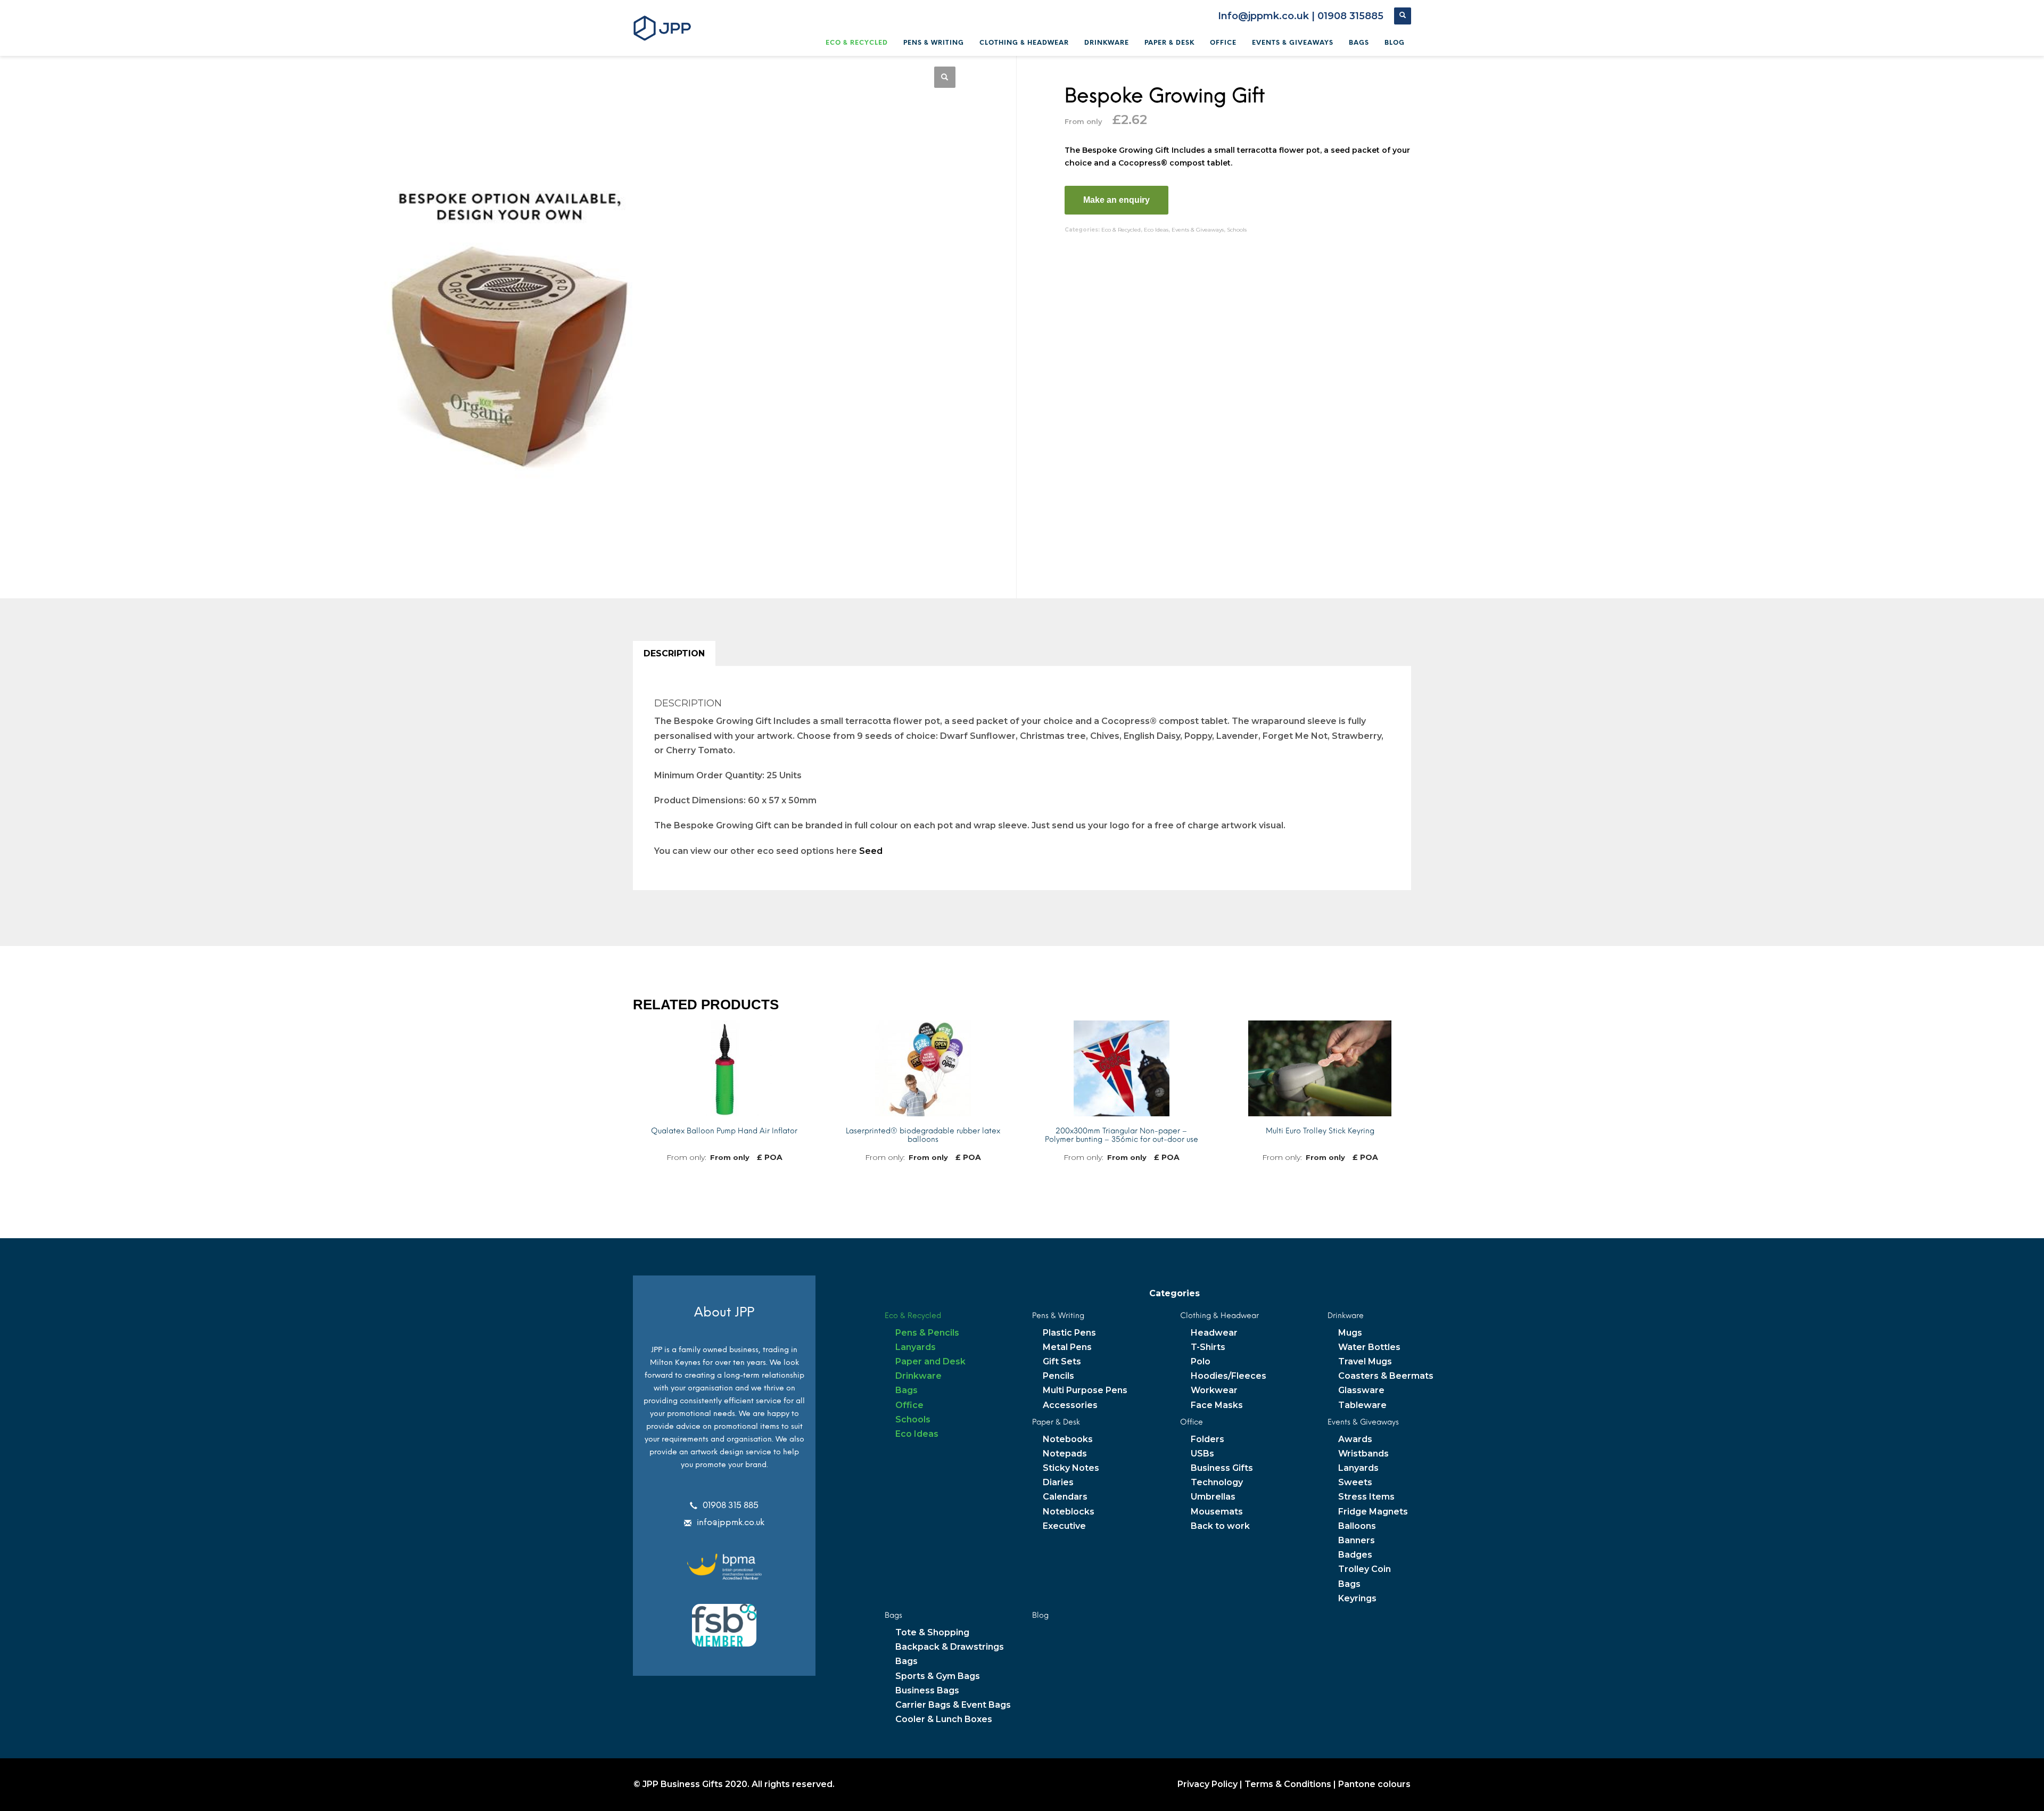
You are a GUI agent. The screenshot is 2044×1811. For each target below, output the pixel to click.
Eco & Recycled (1121, 230)
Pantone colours (1374, 1784)
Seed (871, 851)
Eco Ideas (1156, 230)
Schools (1237, 230)
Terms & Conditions (1288, 1784)
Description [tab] (674, 653)
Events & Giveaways (1198, 230)
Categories (1175, 1293)
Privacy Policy (1208, 1784)
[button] (945, 77)
